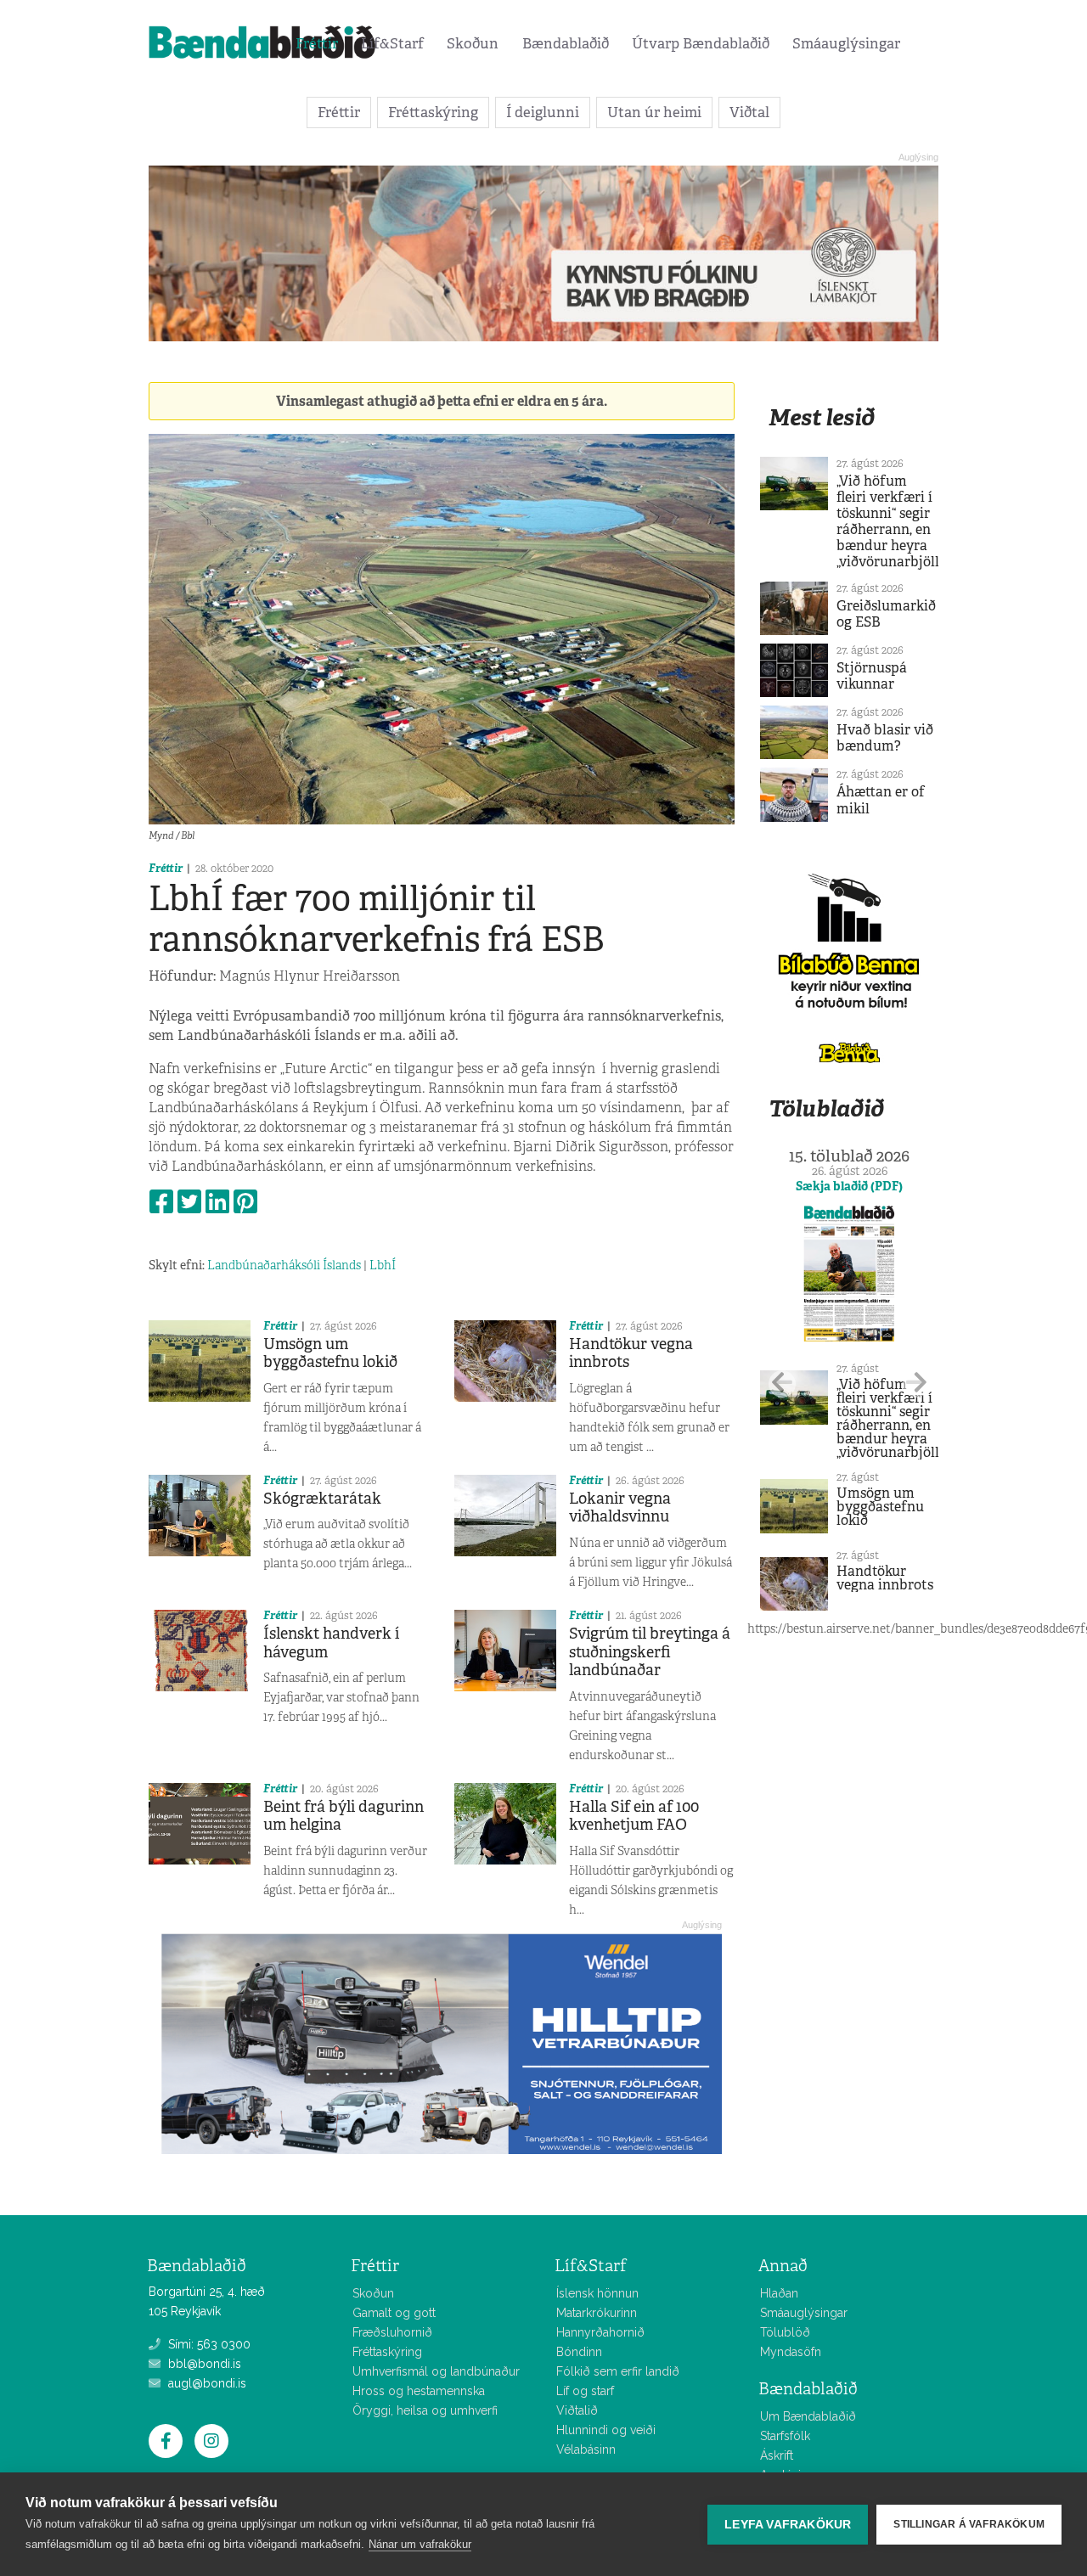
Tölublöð (785, 2332)
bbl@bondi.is (203, 2364)
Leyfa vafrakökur (788, 2525)
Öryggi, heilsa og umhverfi (425, 2410)
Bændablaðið (566, 43)
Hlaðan (779, 2293)
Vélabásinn (586, 2449)
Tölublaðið (826, 1108)
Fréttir (317, 43)
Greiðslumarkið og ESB (886, 614)
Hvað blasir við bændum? (885, 738)
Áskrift (777, 2455)
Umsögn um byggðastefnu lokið (330, 1353)
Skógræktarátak (322, 1499)
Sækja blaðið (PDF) (849, 1186)
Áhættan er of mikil (881, 800)
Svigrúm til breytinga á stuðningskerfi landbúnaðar (650, 1652)
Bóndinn (579, 2352)
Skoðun (473, 43)
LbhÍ (383, 1265)
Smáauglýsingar (846, 43)
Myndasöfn (791, 2352)
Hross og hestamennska (419, 2391)
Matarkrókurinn (597, 2313)
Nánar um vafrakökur (420, 2544)
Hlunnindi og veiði (606, 2430)
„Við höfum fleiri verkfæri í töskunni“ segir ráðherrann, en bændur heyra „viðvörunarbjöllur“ (897, 522)
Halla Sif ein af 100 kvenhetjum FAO (634, 1816)
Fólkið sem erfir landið (618, 2371)
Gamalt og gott (394, 2313)
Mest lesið (822, 417)
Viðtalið (577, 2410)
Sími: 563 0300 (208, 2344)
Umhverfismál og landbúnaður (436, 2371)
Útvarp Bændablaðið (701, 43)
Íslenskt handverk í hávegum (331, 1643)
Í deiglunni (543, 112)
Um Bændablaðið (808, 2416)
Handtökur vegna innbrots (631, 1353)
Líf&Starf (392, 43)
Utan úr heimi (654, 112)
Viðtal (749, 112)
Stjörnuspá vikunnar (872, 676)
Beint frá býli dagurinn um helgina (344, 1816)
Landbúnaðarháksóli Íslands (284, 1265)
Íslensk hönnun (597, 2293)
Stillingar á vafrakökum (969, 2524)
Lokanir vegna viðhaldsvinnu (620, 1508)
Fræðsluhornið (392, 2332)
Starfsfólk (785, 2436)
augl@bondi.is (206, 2383)
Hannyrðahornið (600, 2332)
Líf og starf (585, 2391)
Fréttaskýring (433, 112)
